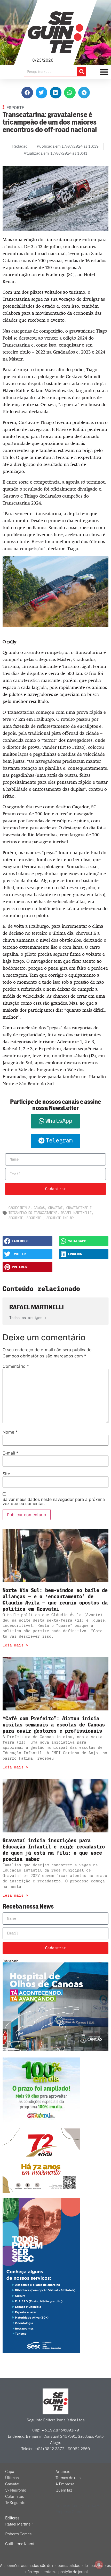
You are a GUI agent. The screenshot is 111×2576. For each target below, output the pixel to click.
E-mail (10, 1453)
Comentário (16, 1366)
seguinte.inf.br (60, 1218)
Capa (10, 2472)
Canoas (39, 1208)
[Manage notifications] (99, 2565)
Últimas (12, 2478)
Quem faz (64, 2490)
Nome (10, 1432)
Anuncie (63, 2472)
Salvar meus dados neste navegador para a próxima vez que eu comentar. (54, 1501)
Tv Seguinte (15, 2503)
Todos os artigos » (28, 1318)
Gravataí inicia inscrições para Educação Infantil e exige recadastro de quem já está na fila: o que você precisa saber (54, 1850)
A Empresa (65, 2484)
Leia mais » (15, 1645)
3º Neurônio (16, 2490)
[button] (27, 93)
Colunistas (15, 2496)
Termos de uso (68, 2478)
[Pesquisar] (82, 72)
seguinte (16, 1218)
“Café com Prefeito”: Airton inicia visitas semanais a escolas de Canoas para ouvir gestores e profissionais (54, 1725)
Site (6, 1474)
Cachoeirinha (19, 1208)
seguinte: (35, 1218)
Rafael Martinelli (76, 1213)
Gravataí (55, 1208)
